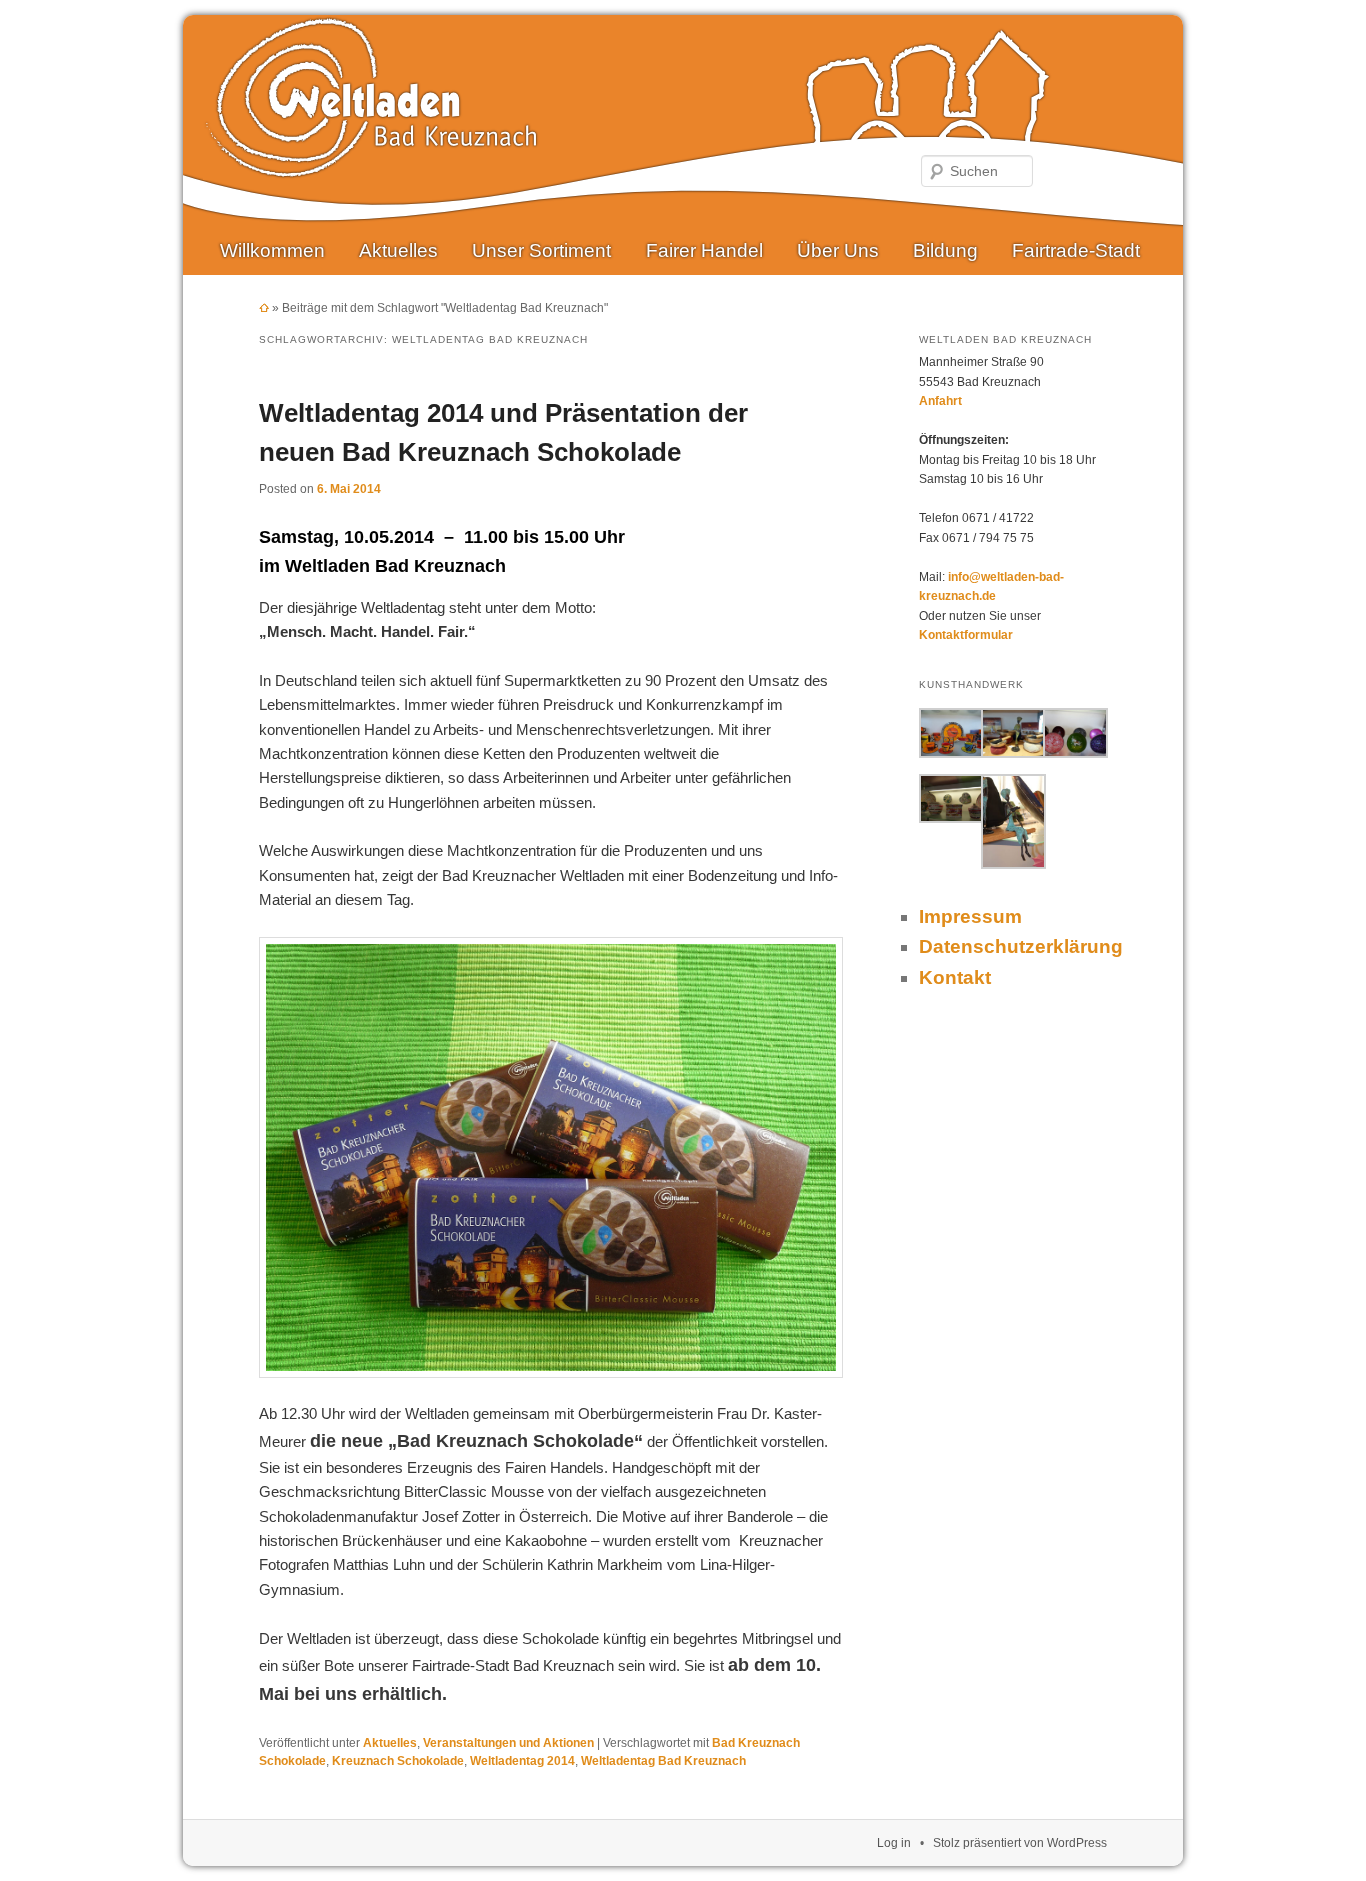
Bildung (945, 250)
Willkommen (272, 250)
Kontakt (955, 977)
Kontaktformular (966, 635)
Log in (894, 1843)
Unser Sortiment (541, 250)
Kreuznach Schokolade (398, 1761)
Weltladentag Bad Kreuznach (663, 1761)
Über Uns (838, 250)
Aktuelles (398, 250)
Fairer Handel (704, 250)
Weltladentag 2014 (522, 1761)
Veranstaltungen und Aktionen (508, 1743)
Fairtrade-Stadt (1076, 250)
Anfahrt (940, 401)
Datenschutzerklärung (1021, 946)
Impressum (970, 916)
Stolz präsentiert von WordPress (1020, 1843)
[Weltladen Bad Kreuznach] (371, 162)
